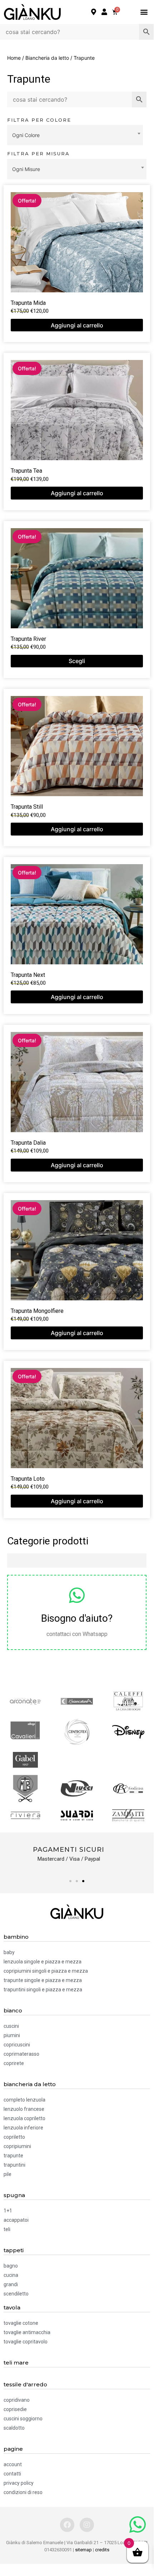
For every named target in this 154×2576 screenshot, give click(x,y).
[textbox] (75, 135)
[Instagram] (87, 2525)
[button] (144, 12)
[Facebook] (67, 2525)
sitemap (83, 2550)
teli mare (16, 2363)
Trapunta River (28, 639)
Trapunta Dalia (28, 1143)
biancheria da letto (30, 2084)
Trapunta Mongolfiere (37, 1311)
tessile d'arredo (25, 2384)
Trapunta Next (28, 975)
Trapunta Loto (28, 1479)
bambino (16, 1937)
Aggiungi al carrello (77, 325)
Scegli (77, 661)
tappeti (14, 2250)
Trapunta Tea (26, 471)
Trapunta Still (27, 807)
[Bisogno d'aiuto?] (77, 1595)
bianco (13, 2010)
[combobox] (75, 135)
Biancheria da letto (47, 58)
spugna (14, 2195)
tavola (12, 2307)
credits (102, 2550)
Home (14, 58)
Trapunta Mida (28, 303)
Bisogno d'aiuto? (77, 1618)
